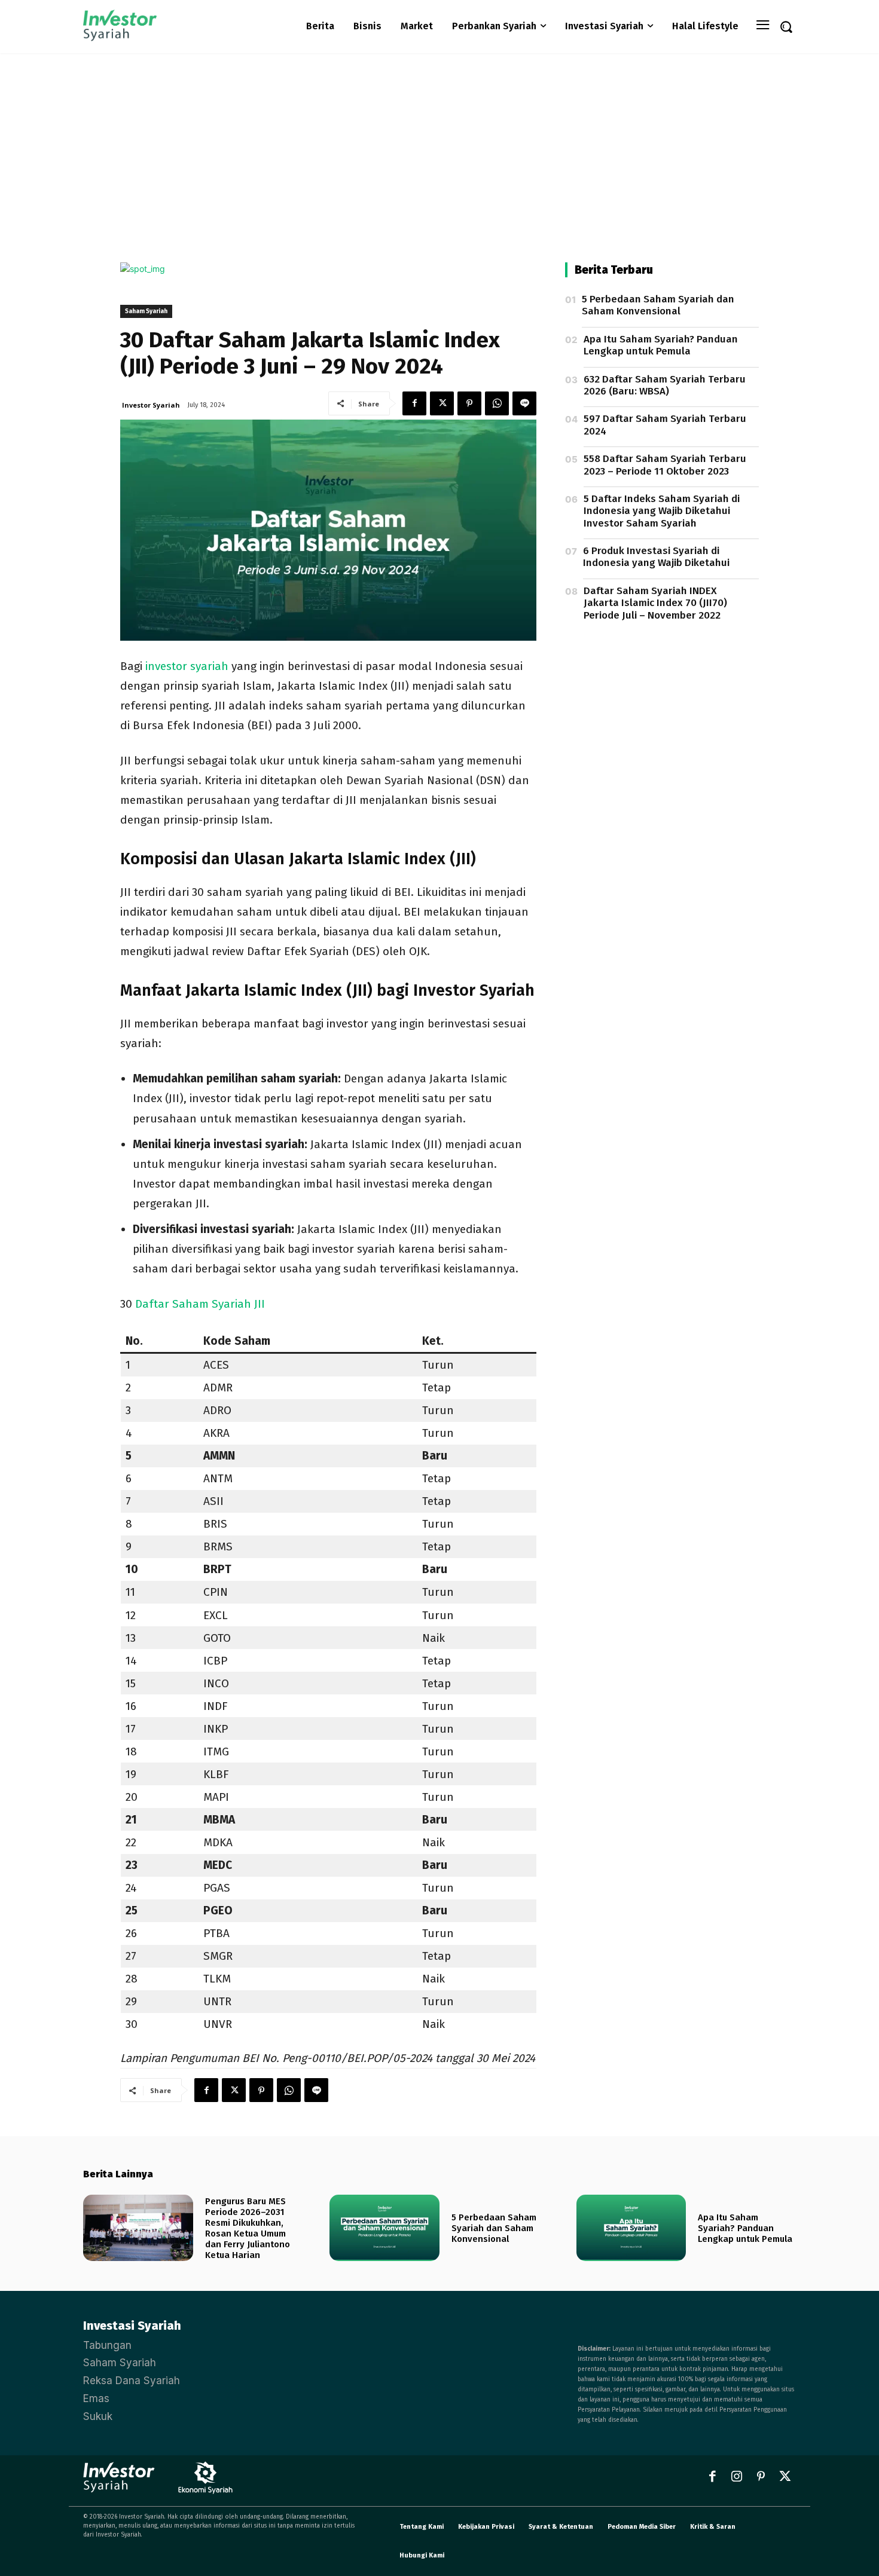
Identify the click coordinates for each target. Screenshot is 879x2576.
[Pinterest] (469, 403)
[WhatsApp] (497, 403)
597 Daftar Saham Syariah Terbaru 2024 (665, 425)
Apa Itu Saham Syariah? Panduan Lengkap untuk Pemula (661, 345)
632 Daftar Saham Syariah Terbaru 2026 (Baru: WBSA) (665, 385)
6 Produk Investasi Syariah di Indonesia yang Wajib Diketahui (656, 557)
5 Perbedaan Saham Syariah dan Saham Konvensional (658, 305)
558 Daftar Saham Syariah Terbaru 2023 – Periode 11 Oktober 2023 (665, 465)
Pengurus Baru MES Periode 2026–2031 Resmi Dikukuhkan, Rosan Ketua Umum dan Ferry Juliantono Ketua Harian (248, 2228)
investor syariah (187, 666)
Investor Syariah (151, 405)
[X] (442, 403)
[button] (786, 26)
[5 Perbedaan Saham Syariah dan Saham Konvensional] (384, 2228)
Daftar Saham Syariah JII (200, 1304)
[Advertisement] (439, 143)
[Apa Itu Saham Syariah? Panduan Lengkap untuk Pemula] (631, 2228)
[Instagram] (737, 2477)
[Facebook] (414, 403)
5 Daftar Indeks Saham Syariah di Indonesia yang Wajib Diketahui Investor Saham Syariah (662, 511)
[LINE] (524, 403)
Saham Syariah (146, 311)
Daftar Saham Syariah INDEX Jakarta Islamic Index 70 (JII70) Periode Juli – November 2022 (655, 603)
